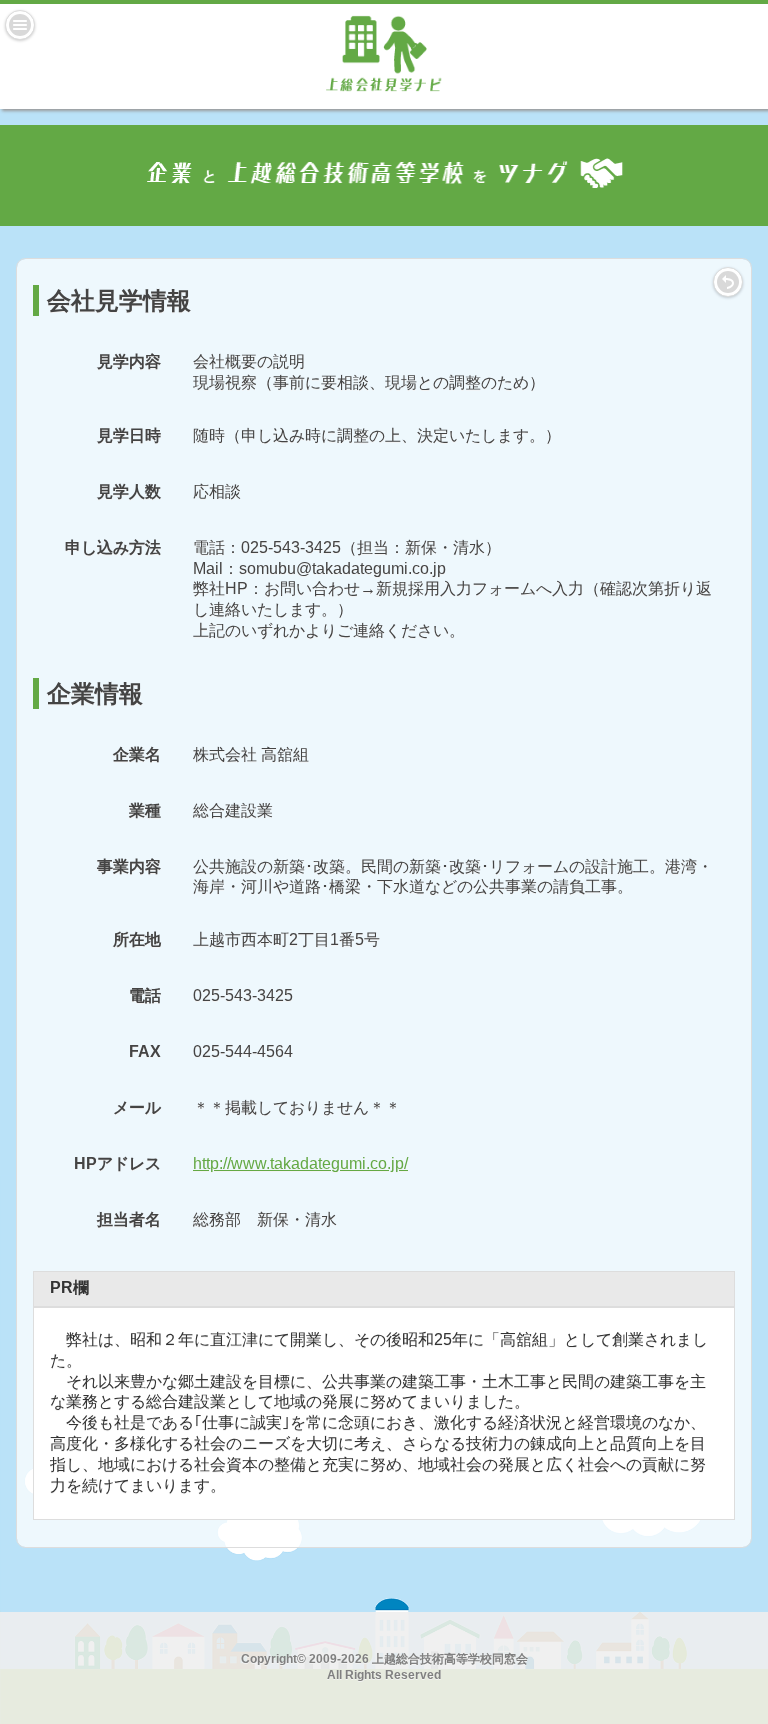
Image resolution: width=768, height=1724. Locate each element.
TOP (728, 282)
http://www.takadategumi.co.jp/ (300, 1163)
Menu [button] (20, 25)
